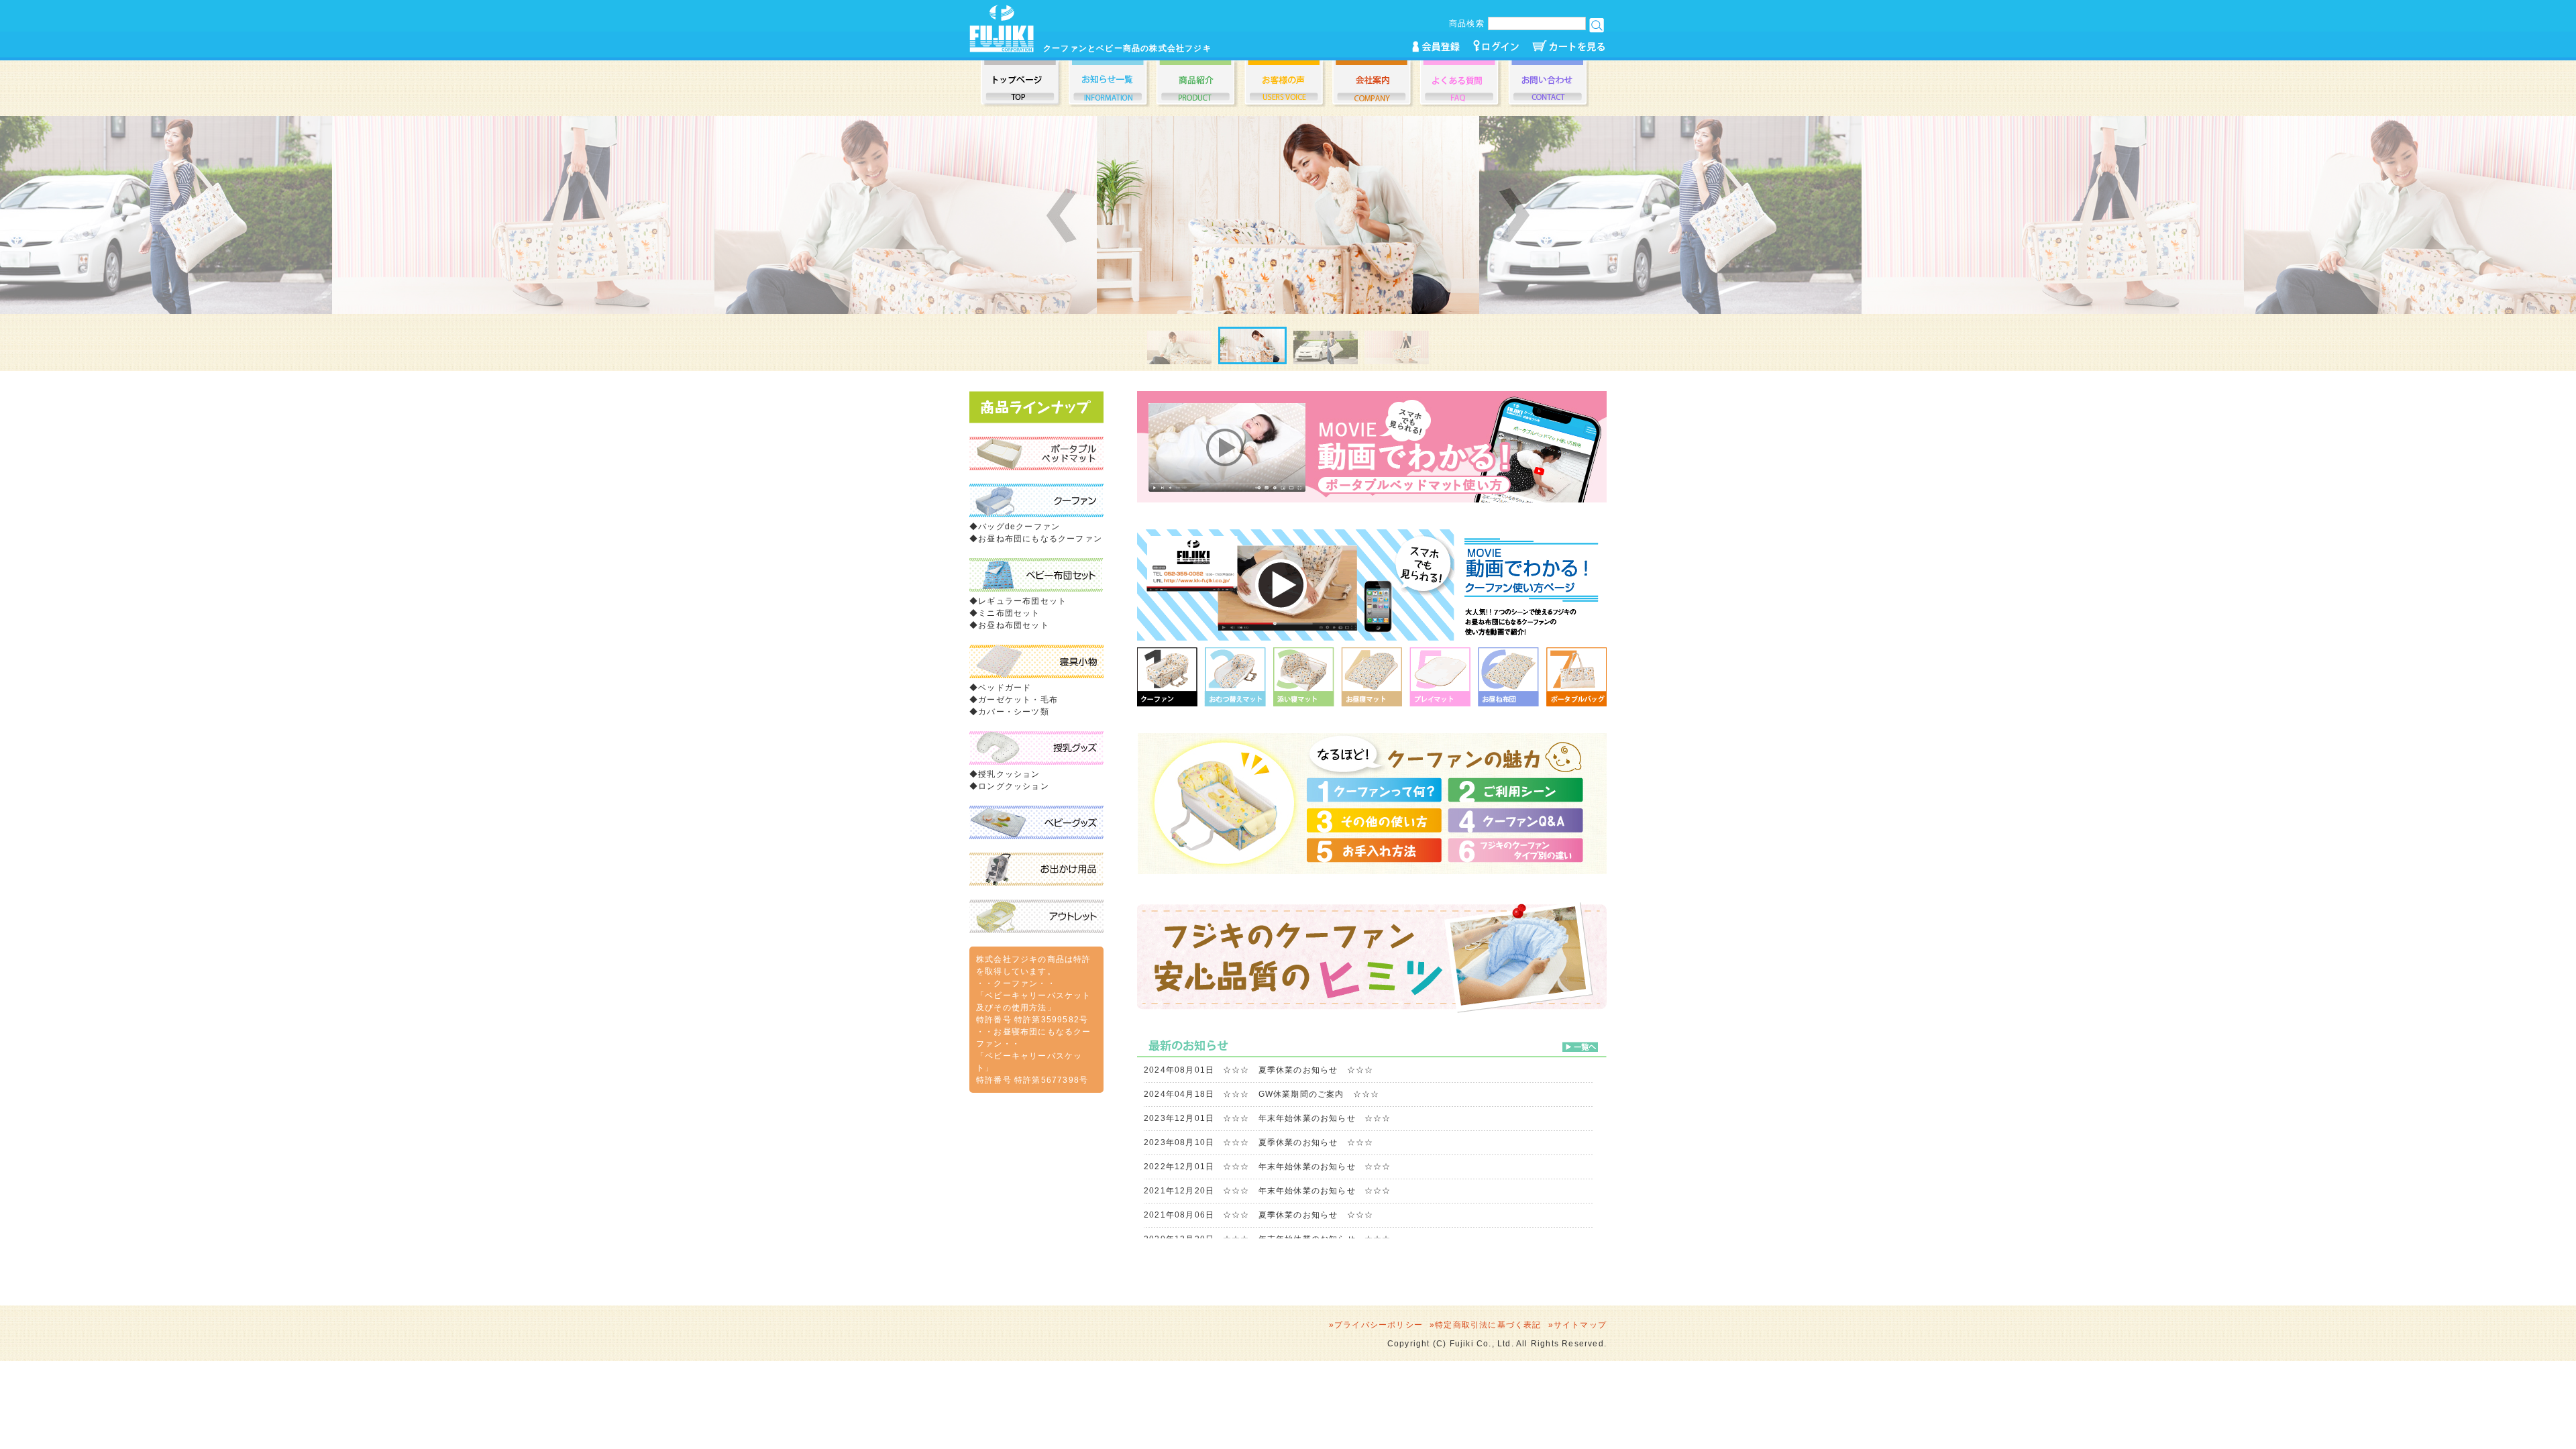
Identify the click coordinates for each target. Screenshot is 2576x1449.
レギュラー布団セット (1022, 601)
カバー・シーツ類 (1014, 712)
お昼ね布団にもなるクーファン (1040, 539)
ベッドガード (1005, 688)
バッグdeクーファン (1019, 527)
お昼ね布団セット (1014, 625)
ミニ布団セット (1009, 613)
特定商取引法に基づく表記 (1488, 1325)
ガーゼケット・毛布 (1018, 700)
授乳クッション (1009, 774)
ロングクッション (1014, 786)
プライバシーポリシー (1379, 1325)
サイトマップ (1580, 1325)
